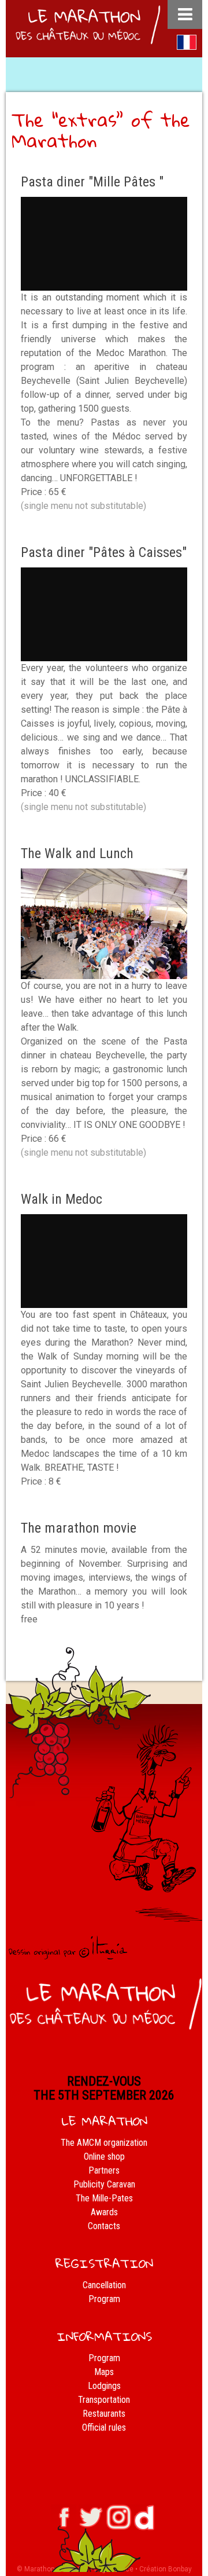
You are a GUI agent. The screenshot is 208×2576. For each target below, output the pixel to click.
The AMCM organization (104, 2143)
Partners (104, 2170)
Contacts (104, 2226)
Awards (104, 2212)
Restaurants (104, 2414)
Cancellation (104, 2285)
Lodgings (104, 2386)
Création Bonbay (166, 2569)
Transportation (104, 2400)
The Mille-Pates (104, 2198)
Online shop (104, 2157)
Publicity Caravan (104, 2184)
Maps (104, 2372)
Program (104, 2299)
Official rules (104, 2427)
